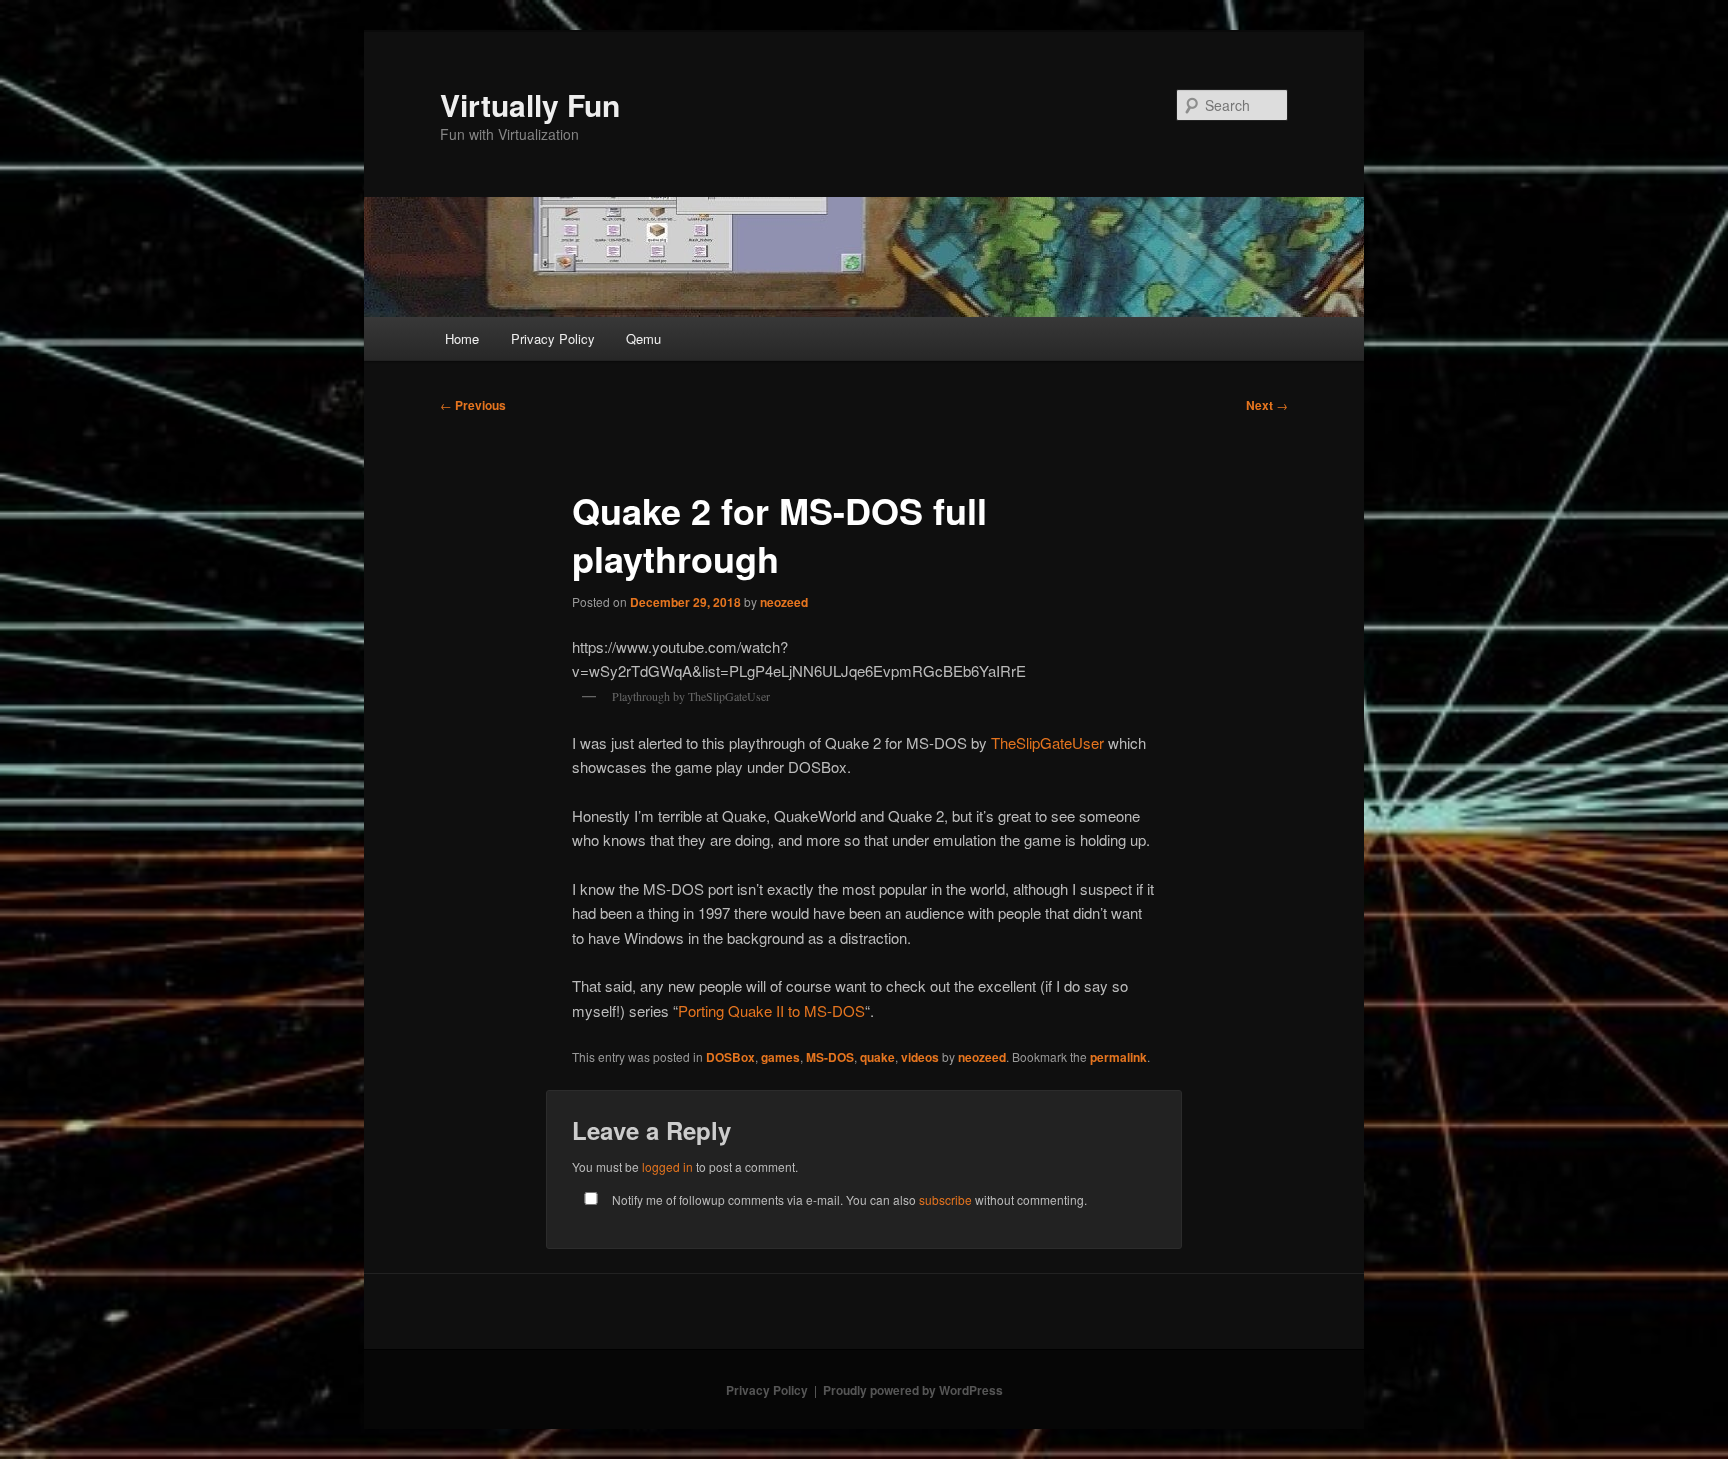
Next (1267, 405)
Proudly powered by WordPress (913, 1390)
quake (877, 1057)
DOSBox (730, 1057)
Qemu (643, 338)
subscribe (945, 1199)
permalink (1118, 1057)
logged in (667, 1166)
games (780, 1057)
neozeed (784, 602)
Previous (473, 405)
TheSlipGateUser (1047, 742)
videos (920, 1057)
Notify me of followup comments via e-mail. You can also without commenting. (848, 1199)
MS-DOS (830, 1057)
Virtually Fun (530, 104)
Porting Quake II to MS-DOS (771, 1010)
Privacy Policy (553, 338)
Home (462, 338)
